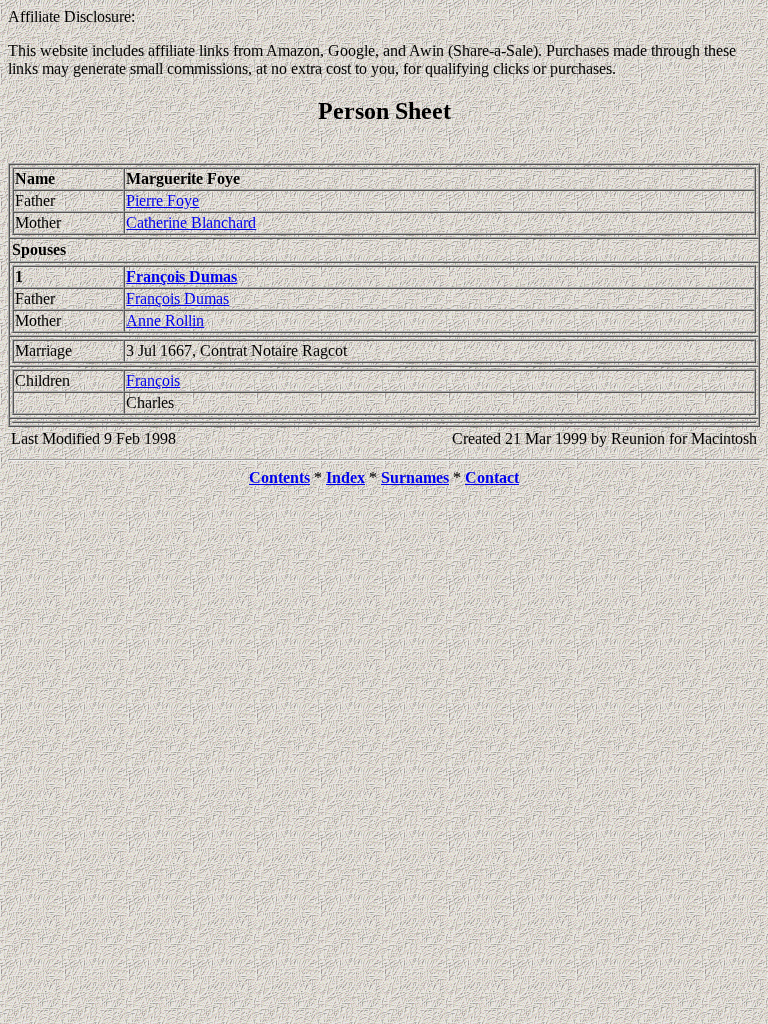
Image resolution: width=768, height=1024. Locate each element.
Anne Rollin (165, 320)
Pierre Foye (162, 200)
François (153, 380)
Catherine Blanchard (191, 222)
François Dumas (177, 298)
